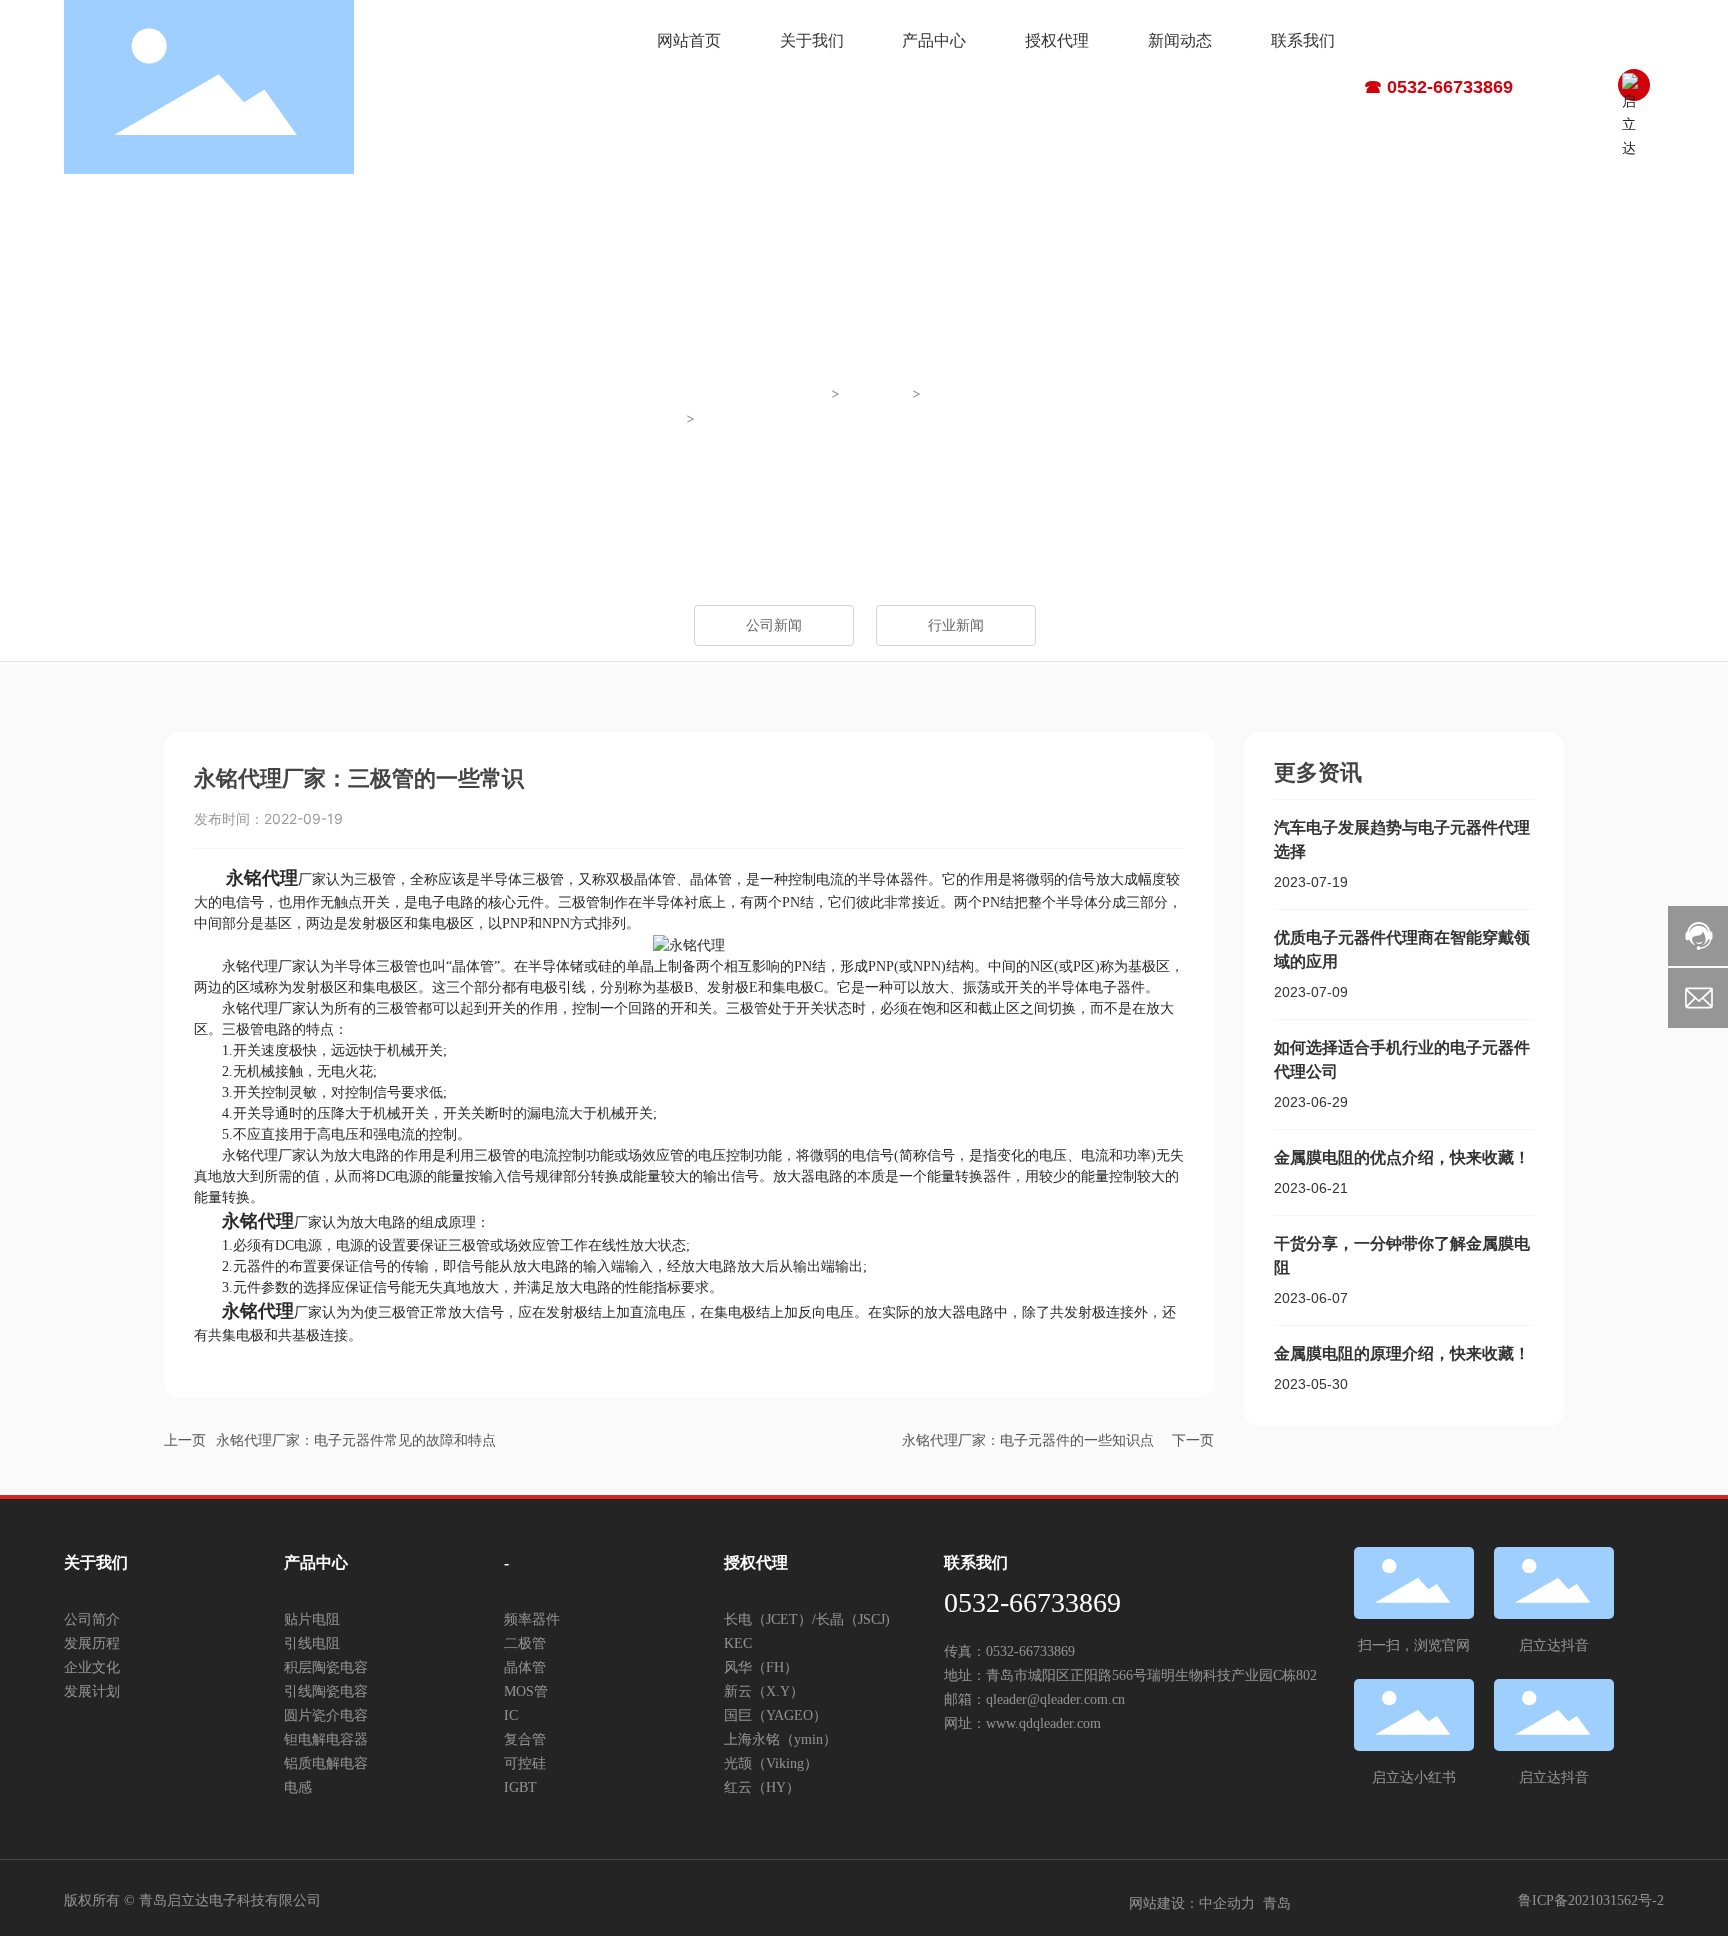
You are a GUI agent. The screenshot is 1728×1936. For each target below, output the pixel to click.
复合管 (525, 1739)
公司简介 (92, 1619)
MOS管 (526, 1691)
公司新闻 (774, 625)
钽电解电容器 (326, 1739)
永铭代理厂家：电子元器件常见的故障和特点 (356, 1440)
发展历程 (92, 1643)
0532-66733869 (1032, 1602)
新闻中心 (877, 393)
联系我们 (976, 1562)
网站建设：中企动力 (1192, 1903)
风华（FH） (761, 1667)
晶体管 (525, 1667)
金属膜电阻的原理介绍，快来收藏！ (1402, 1353)
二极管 (525, 1643)
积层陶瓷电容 (326, 1667)
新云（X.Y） (764, 1691)
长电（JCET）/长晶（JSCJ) (807, 1619)
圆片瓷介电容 (326, 1715)
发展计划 (92, 1691)
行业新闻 (958, 393)
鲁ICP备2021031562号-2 (1591, 1900)
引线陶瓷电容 (326, 1691)
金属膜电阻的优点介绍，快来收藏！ (1402, 1157)
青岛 (1277, 1903)
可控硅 (525, 1763)
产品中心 (316, 1562)
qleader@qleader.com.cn (1055, 1699)
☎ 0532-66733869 (1438, 87)
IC (511, 1715)
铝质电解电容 (326, 1763)
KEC (738, 1643)
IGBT (520, 1787)
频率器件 (532, 1619)
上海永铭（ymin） (780, 1739)
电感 (298, 1787)
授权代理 (756, 1562)
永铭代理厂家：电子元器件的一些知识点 (1028, 1440)
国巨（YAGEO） (775, 1715)
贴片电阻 (312, 1619)
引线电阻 (312, 1643)
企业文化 (92, 1667)
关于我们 (96, 1562)
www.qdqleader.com (1043, 1723)
